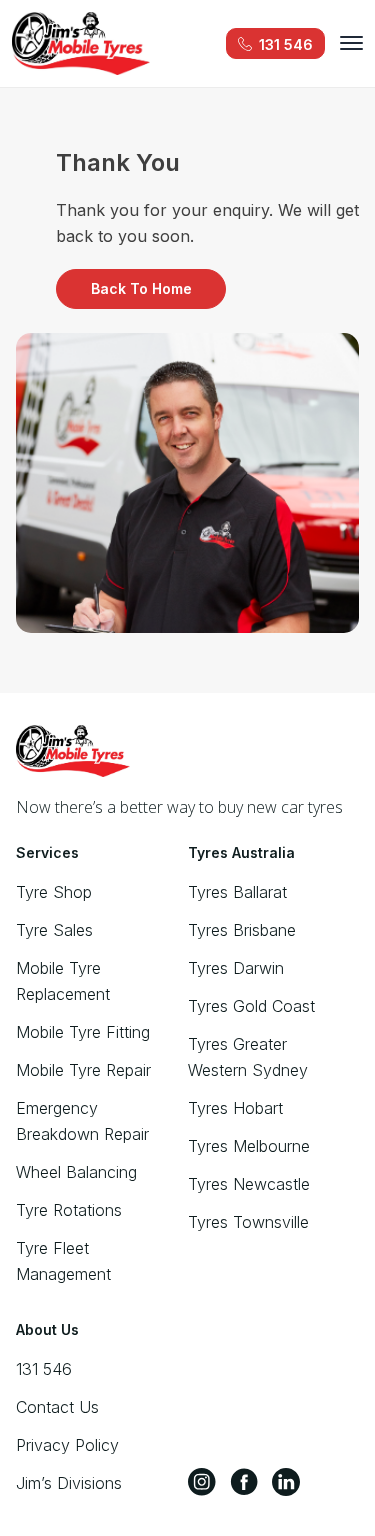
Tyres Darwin (236, 968)
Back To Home (141, 288)
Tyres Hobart (235, 1108)
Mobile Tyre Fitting (83, 1032)
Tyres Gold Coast (251, 1006)
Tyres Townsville (248, 1222)
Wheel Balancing (76, 1172)
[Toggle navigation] (351, 43)
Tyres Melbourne (249, 1146)
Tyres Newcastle (249, 1184)
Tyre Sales (54, 930)
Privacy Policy (67, 1445)
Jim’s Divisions (69, 1483)
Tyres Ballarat (237, 892)
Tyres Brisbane (242, 930)
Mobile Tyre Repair (83, 1070)
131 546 (44, 1369)
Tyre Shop (54, 892)
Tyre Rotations (69, 1210)
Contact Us (57, 1407)
